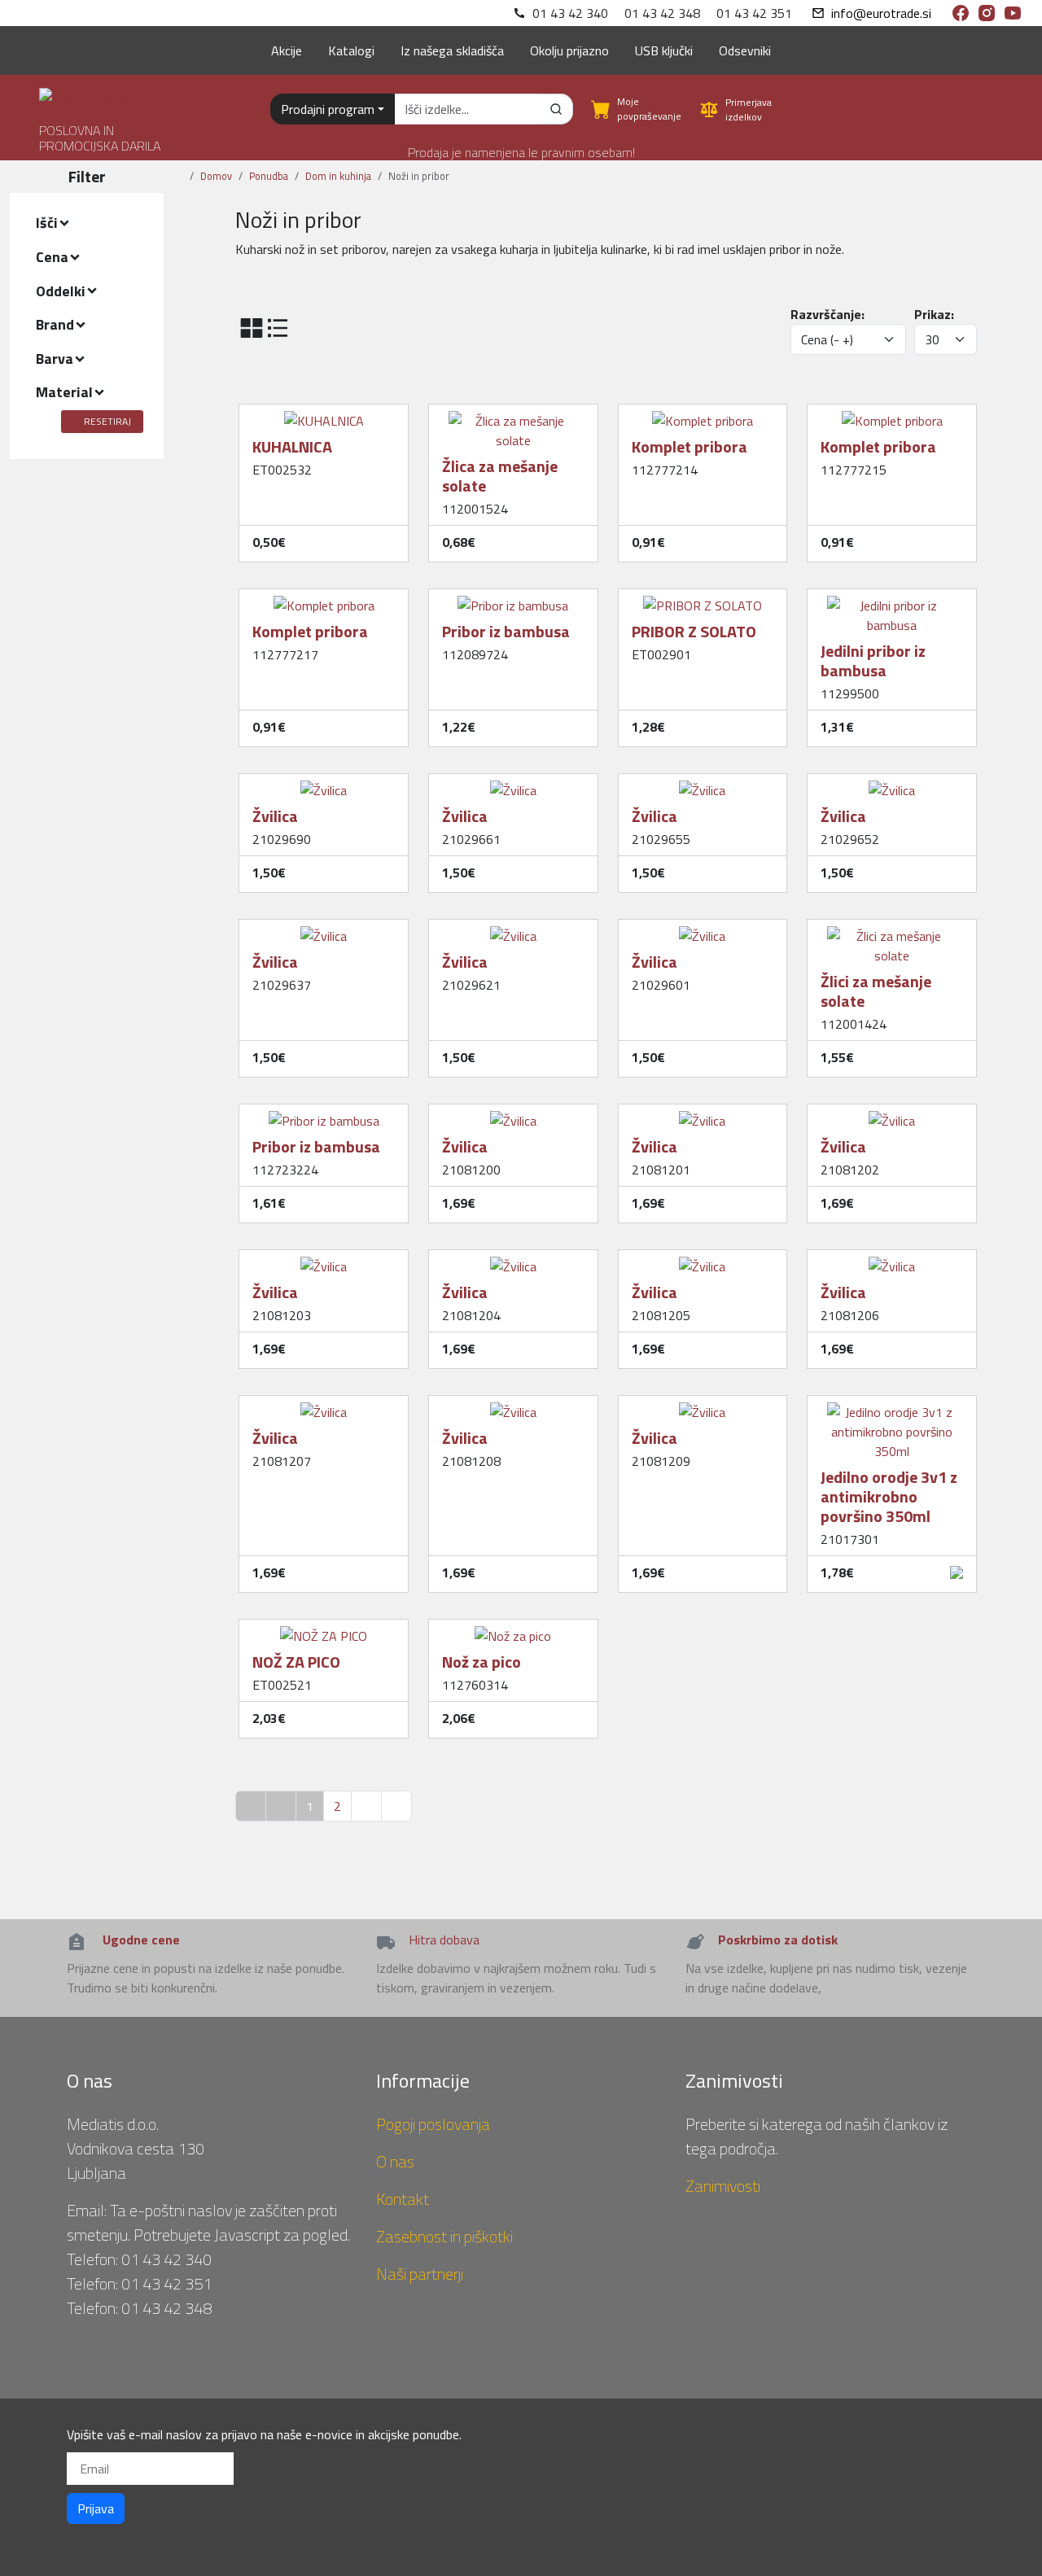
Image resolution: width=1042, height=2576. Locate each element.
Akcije (287, 50)
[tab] (87, 223)
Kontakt (403, 2199)
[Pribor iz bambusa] (513, 599)
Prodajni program (328, 109)
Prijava (96, 2508)
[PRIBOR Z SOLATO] (703, 599)
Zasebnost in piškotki (444, 2236)
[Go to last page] (396, 1806)
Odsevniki (745, 50)
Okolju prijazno (569, 50)
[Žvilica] (324, 784)
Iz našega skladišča (452, 50)
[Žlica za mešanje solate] (513, 414)
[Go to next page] (366, 1806)
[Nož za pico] (513, 1629)
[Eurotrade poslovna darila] (83, 92)
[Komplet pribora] (703, 414)
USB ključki (664, 50)
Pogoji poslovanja (433, 2124)
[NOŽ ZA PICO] (324, 1629)
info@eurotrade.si (881, 13)
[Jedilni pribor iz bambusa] (892, 599)
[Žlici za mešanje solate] (892, 929)
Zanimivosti (723, 2186)
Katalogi (351, 50)
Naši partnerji (420, 2274)
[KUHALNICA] (324, 414)
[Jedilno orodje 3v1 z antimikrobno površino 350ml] (892, 1406)
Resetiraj (107, 421)
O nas (395, 2161)
